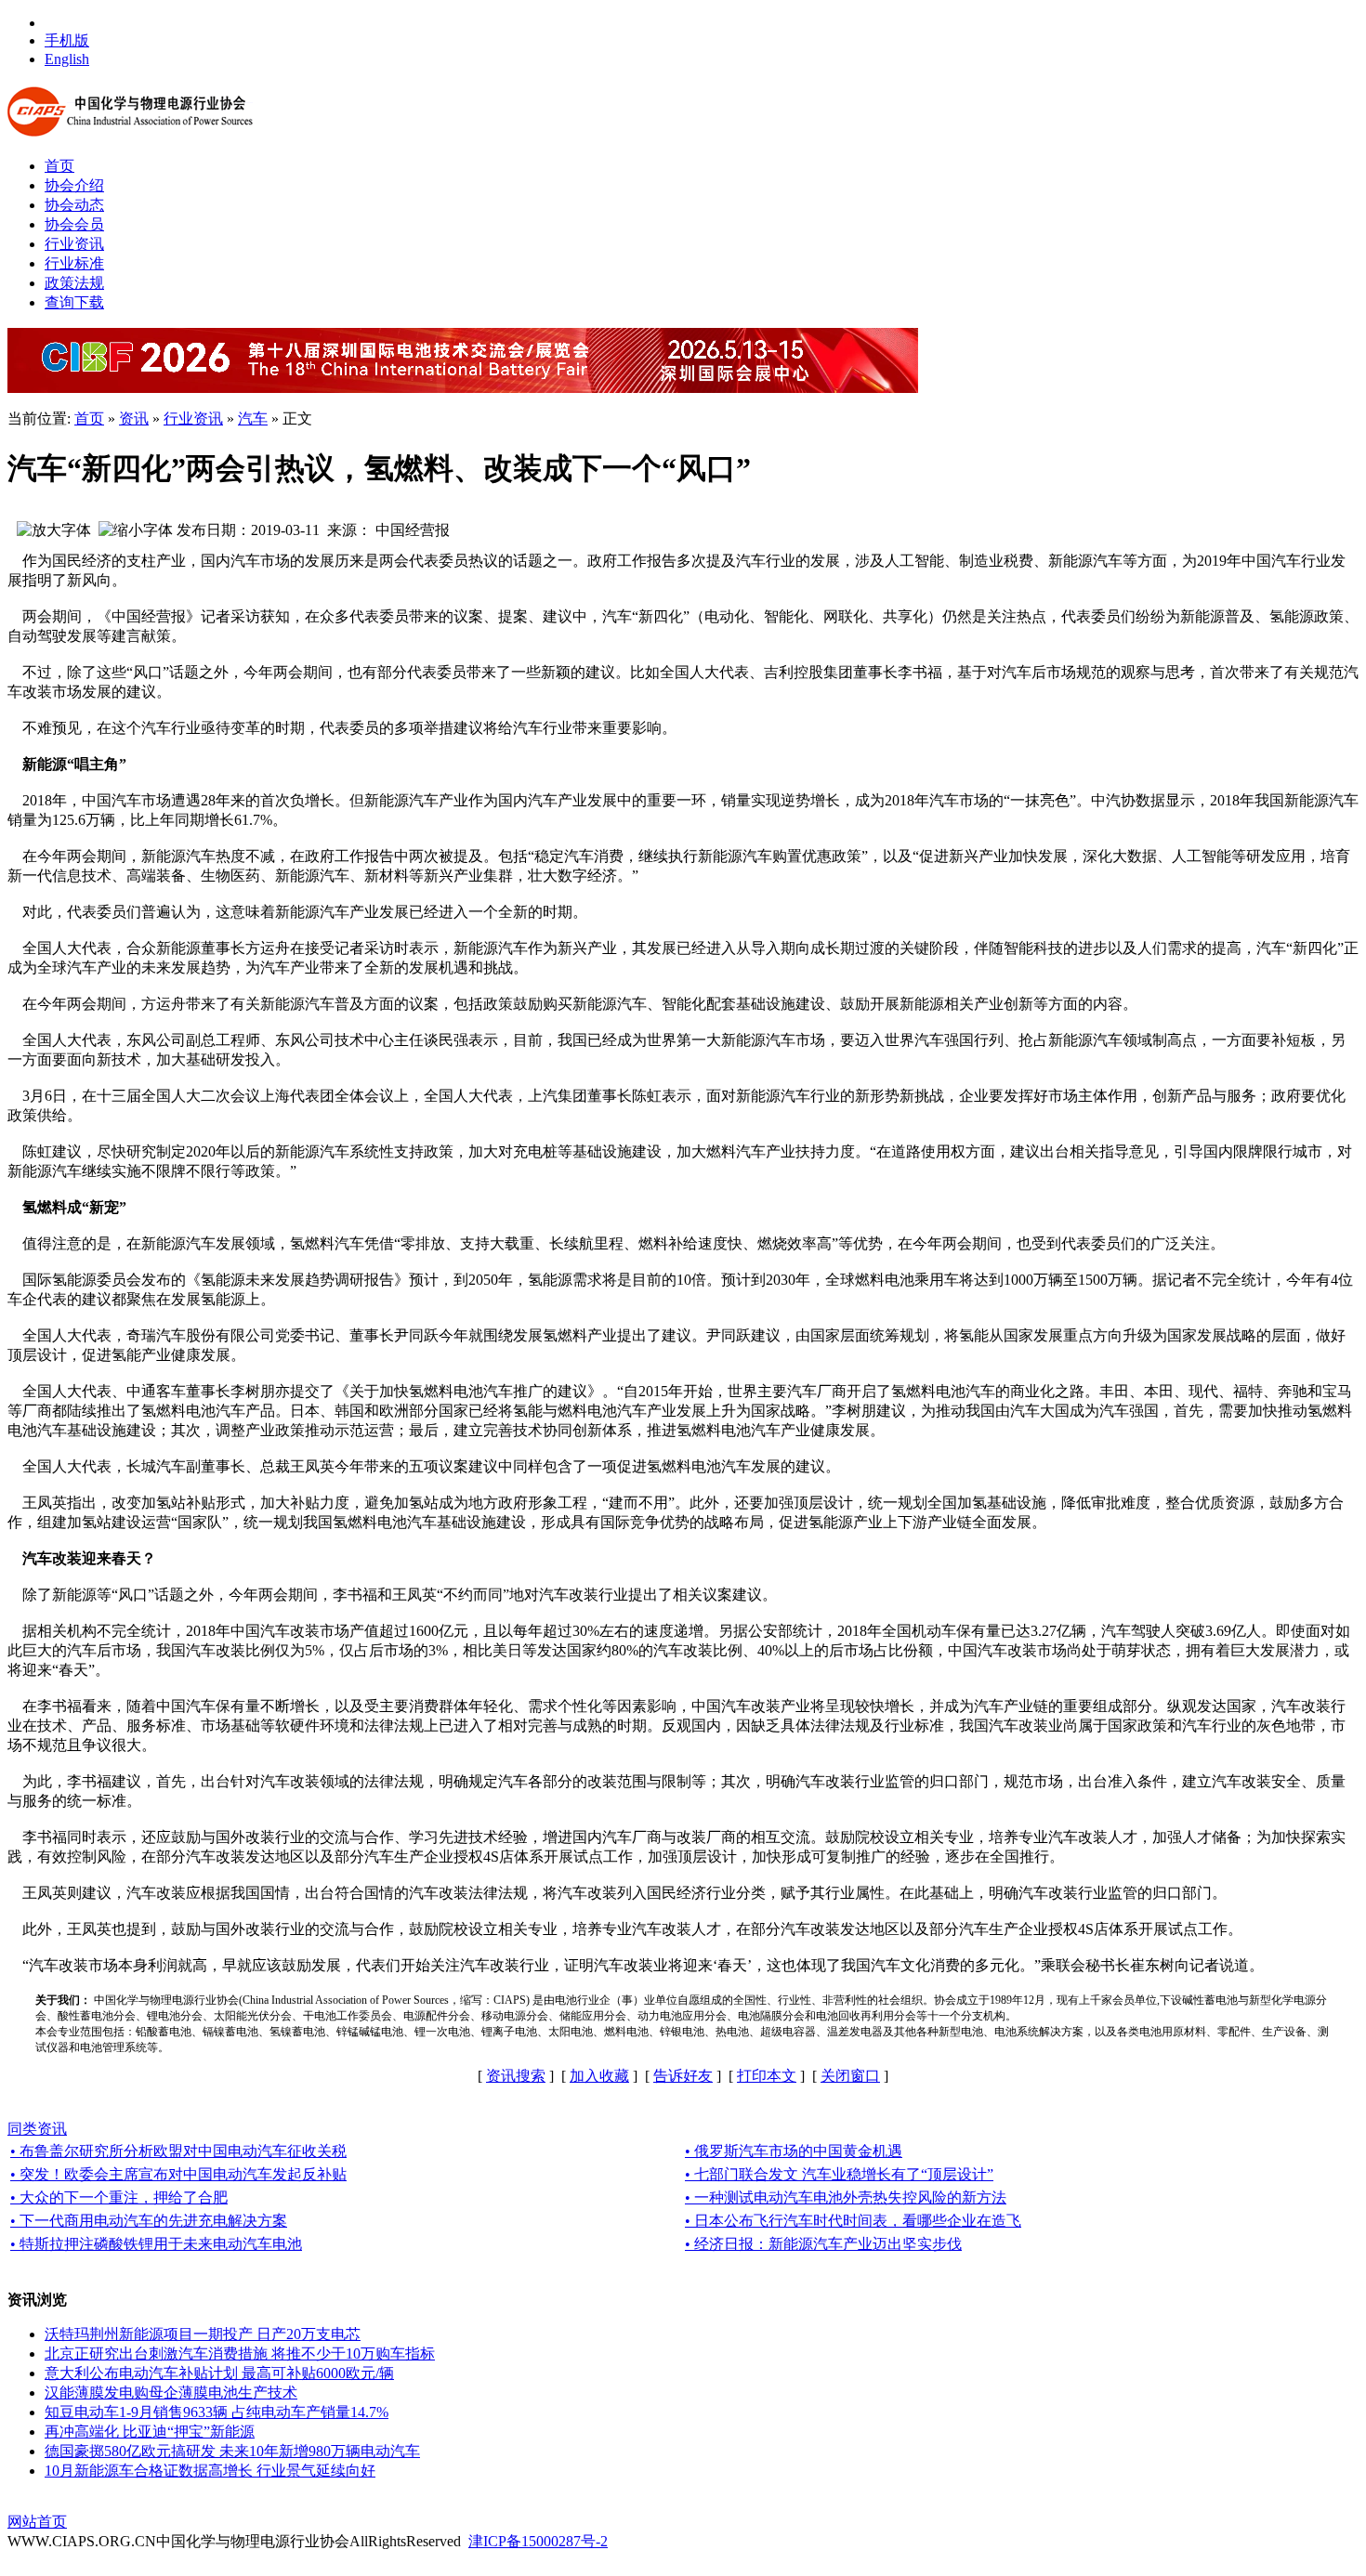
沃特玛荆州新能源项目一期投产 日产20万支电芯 (203, 2334)
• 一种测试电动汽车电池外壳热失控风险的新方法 (846, 2197)
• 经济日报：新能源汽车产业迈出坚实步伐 (823, 2244)
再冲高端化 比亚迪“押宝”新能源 (150, 2432)
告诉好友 (683, 2076)
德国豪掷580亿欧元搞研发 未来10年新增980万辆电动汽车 (232, 2451)
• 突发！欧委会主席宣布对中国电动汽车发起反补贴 (178, 2174)
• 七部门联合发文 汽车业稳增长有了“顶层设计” (839, 2174)
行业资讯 (193, 418)
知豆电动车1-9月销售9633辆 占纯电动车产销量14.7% (217, 2412)
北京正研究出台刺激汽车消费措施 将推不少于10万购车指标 (240, 2354)
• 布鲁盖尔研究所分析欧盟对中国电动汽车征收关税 (178, 2151)
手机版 (67, 40)
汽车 (253, 418)
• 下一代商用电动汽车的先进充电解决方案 (149, 2221)
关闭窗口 (850, 2076)
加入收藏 (599, 2076)
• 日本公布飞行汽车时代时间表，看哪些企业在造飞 (853, 2221)
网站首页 (37, 2522)
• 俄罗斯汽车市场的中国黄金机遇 (794, 2151)
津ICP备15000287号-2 (538, 2541)
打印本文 (767, 2076)
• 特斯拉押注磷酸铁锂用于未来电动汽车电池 (156, 2244)
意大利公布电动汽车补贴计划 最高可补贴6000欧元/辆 (219, 2373)
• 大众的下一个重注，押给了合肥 (119, 2197)
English (67, 59)
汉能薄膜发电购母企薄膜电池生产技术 (171, 2393)
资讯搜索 (516, 2076)
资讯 (134, 418)
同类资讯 (37, 2129)
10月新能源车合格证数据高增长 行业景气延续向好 (210, 2471)
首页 (89, 418)
